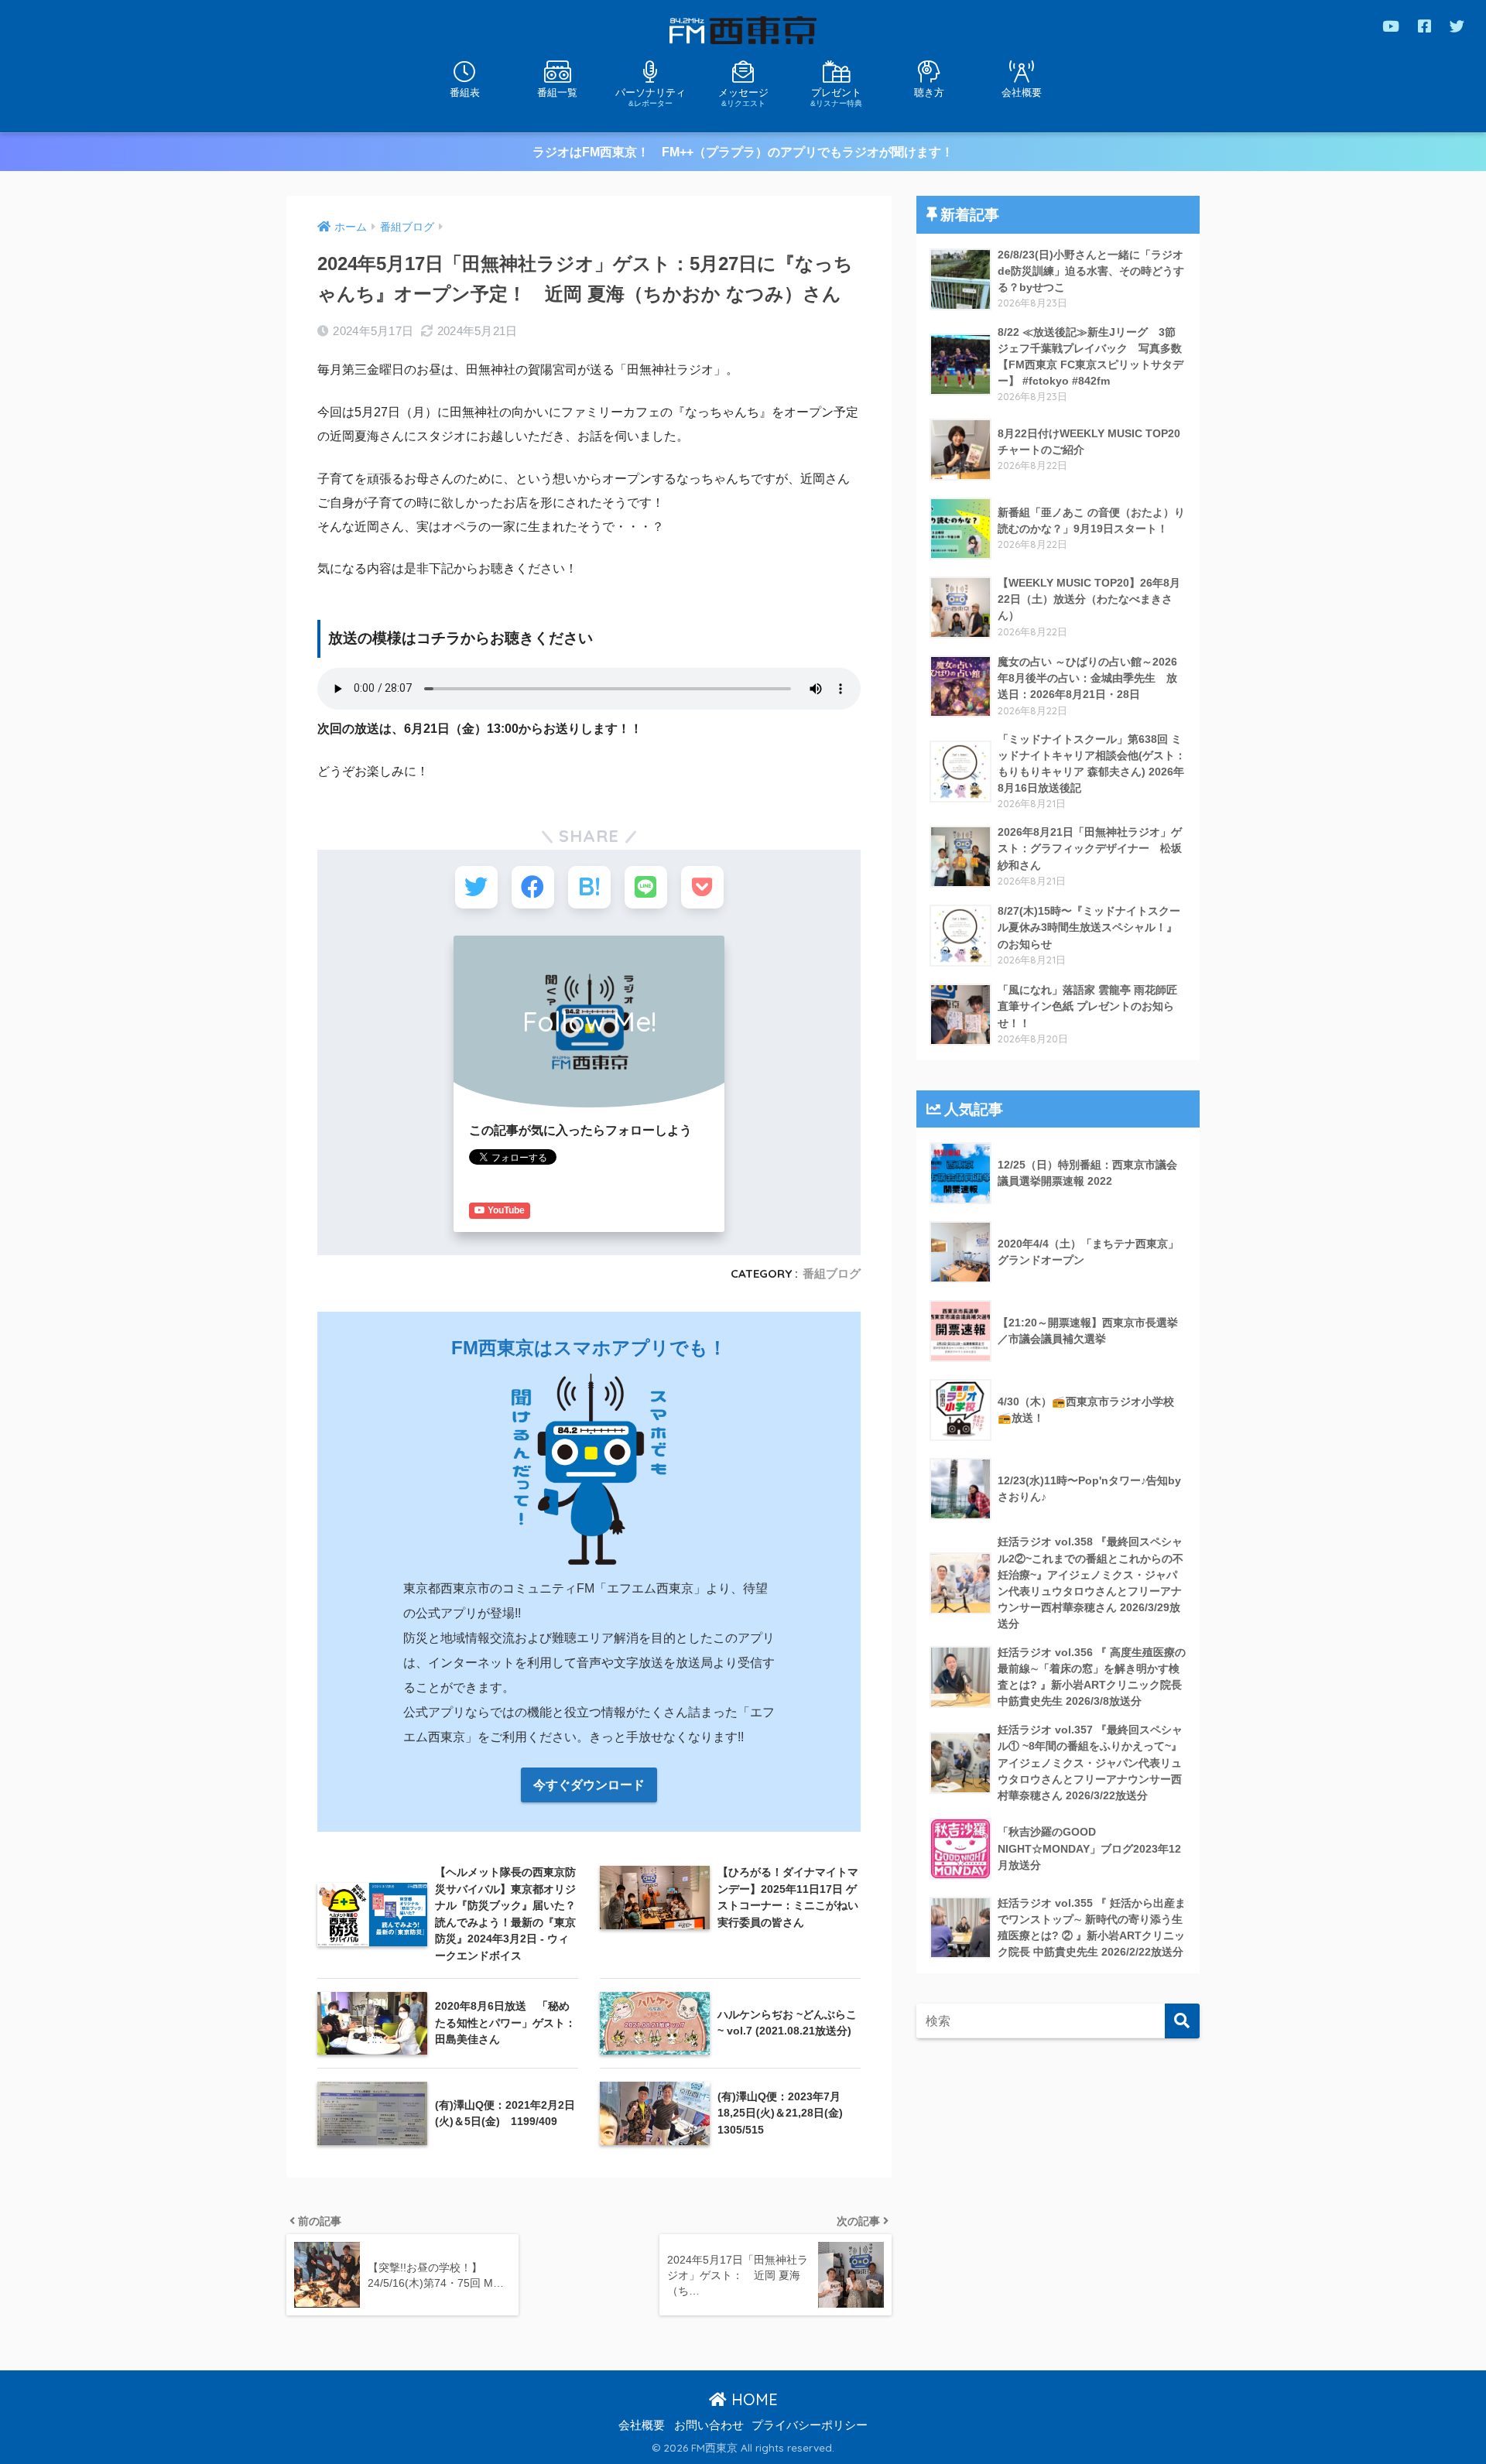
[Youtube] (1391, 26)
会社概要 (1022, 92)
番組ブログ (832, 1273)
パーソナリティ (651, 97)
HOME (752, 2399)
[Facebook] (1424, 26)
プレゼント (836, 97)
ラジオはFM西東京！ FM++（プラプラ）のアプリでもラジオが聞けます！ (743, 152)
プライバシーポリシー (810, 2425)
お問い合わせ (709, 2425)
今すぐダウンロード (589, 1785)
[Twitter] (1457, 26)
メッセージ (743, 97)
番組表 (465, 92)
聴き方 (929, 92)
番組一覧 (557, 92)
